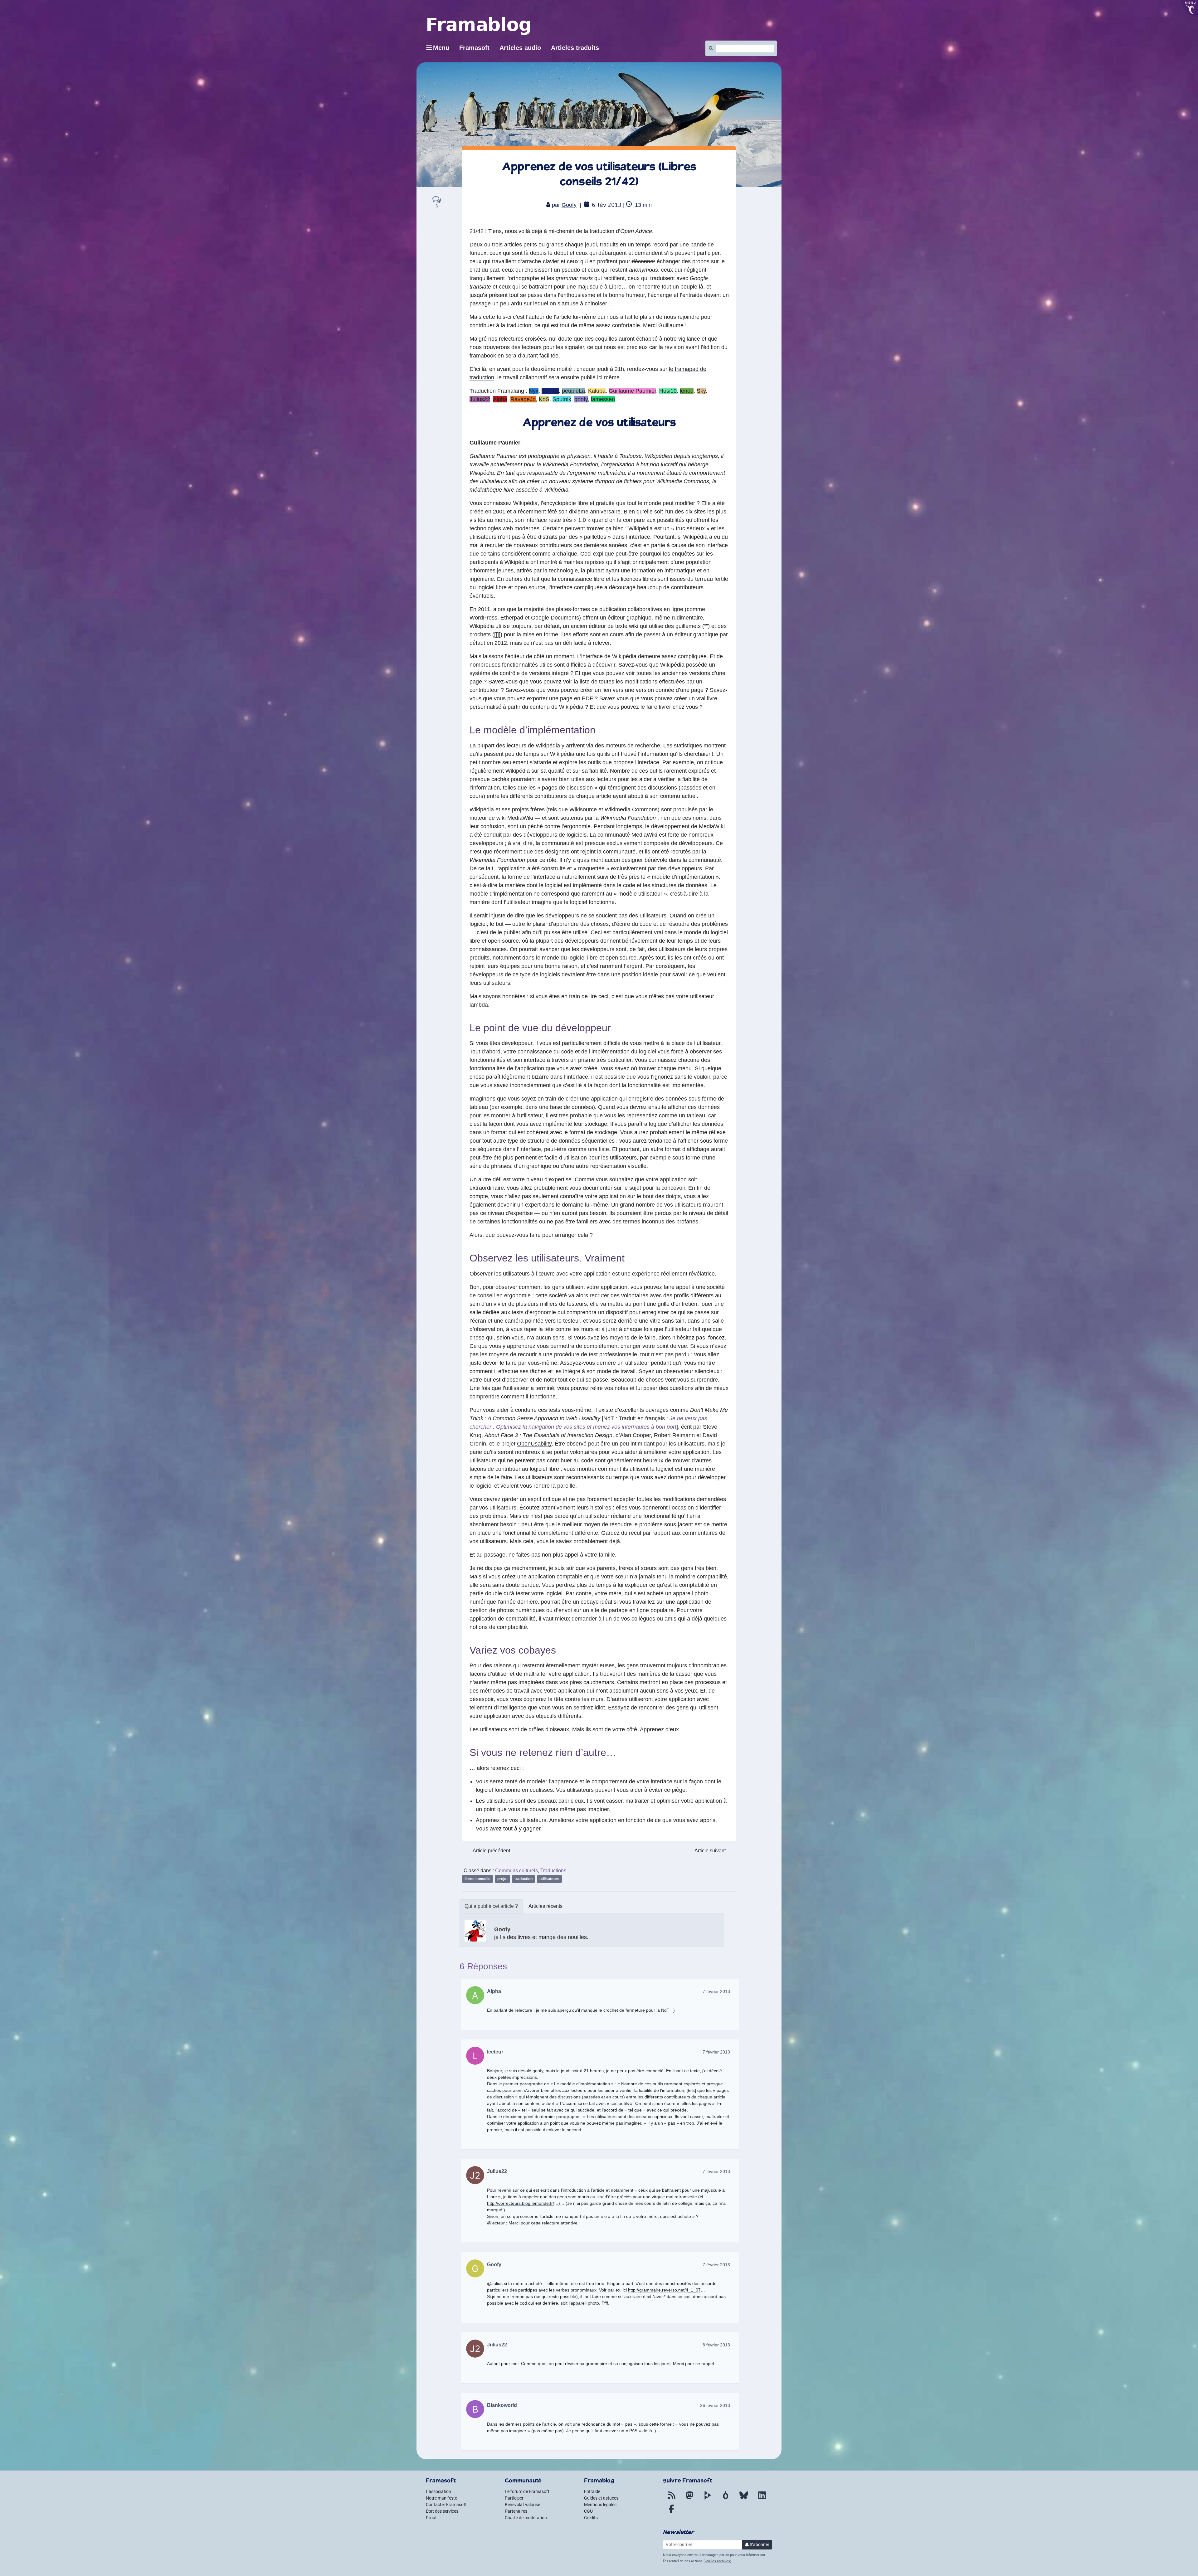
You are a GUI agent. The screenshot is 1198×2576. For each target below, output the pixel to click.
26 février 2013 (715, 2405)
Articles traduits (575, 48)
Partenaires (516, 2511)
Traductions (553, 1871)
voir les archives (717, 2561)
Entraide (592, 2491)
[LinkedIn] (762, 2499)
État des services (442, 2511)
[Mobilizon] (726, 2499)
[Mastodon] (689, 2499)
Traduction (524, 1879)
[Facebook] (671, 2513)
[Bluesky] (744, 2499)
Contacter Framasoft (446, 2505)
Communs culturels (516, 1871)
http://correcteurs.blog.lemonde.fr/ (521, 2203)
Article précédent (491, 1851)
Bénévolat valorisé (522, 2505)
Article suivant (710, 1851)
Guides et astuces (601, 2498)
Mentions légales (600, 2505)
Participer (514, 2498)
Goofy (569, 205)
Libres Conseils (477, 1879)
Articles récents (545, 1906)
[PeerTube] (708, 2499)
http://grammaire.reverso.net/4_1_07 (664, 2290)
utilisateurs (549, 1879)
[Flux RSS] (671, 2499)
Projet (502, 1879)
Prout (431, 2518)
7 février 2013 (716, 1991)
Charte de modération (526, 2518)
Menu (441, 48)
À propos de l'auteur (491, 1906)
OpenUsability (534, 1444)
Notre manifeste (441, 2498)
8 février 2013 (716, 2345)
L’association (438, 2491)
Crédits (591, 2518)
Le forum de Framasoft (527, 2491)
